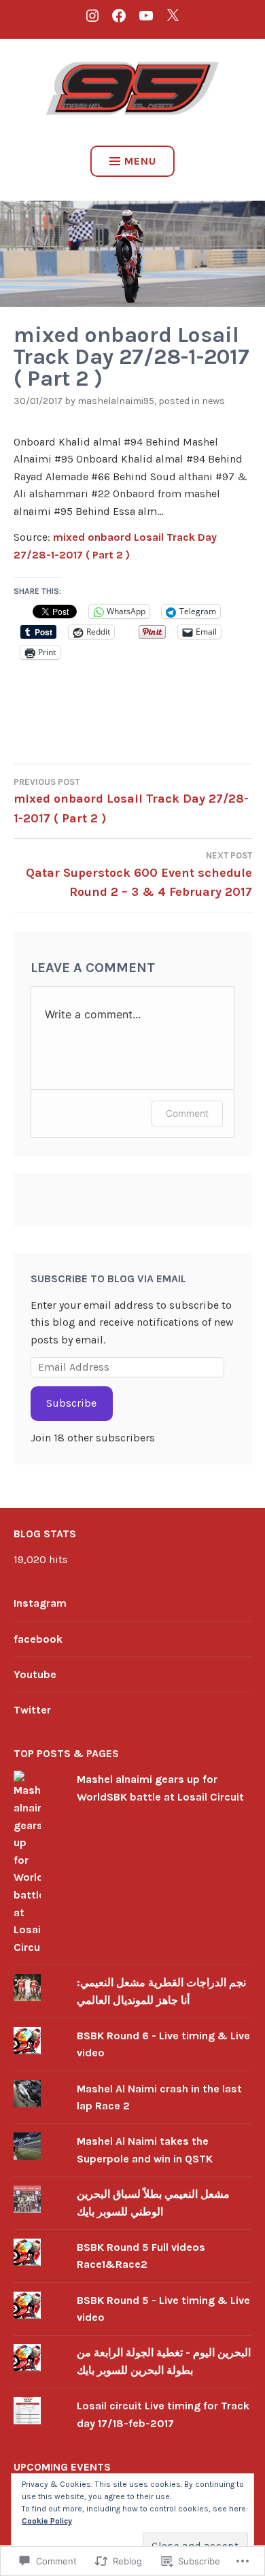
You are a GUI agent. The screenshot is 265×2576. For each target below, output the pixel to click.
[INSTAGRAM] (92, 15)
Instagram (40, 1603)
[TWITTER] (173, 15)
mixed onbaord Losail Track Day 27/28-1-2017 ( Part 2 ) (131, 801)
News (213, 401)
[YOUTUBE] (146, 15)
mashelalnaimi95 (116, 401)
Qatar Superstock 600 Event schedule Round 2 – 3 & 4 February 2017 (139, 875)
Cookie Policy (47, 2521)
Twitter (32, 1710)
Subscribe (71, 1403)
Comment (187, 1113)
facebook (38, 1639)
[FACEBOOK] (119, 15)
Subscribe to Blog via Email (108, 1278)
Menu (140, 161)
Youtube (35, 1674)
